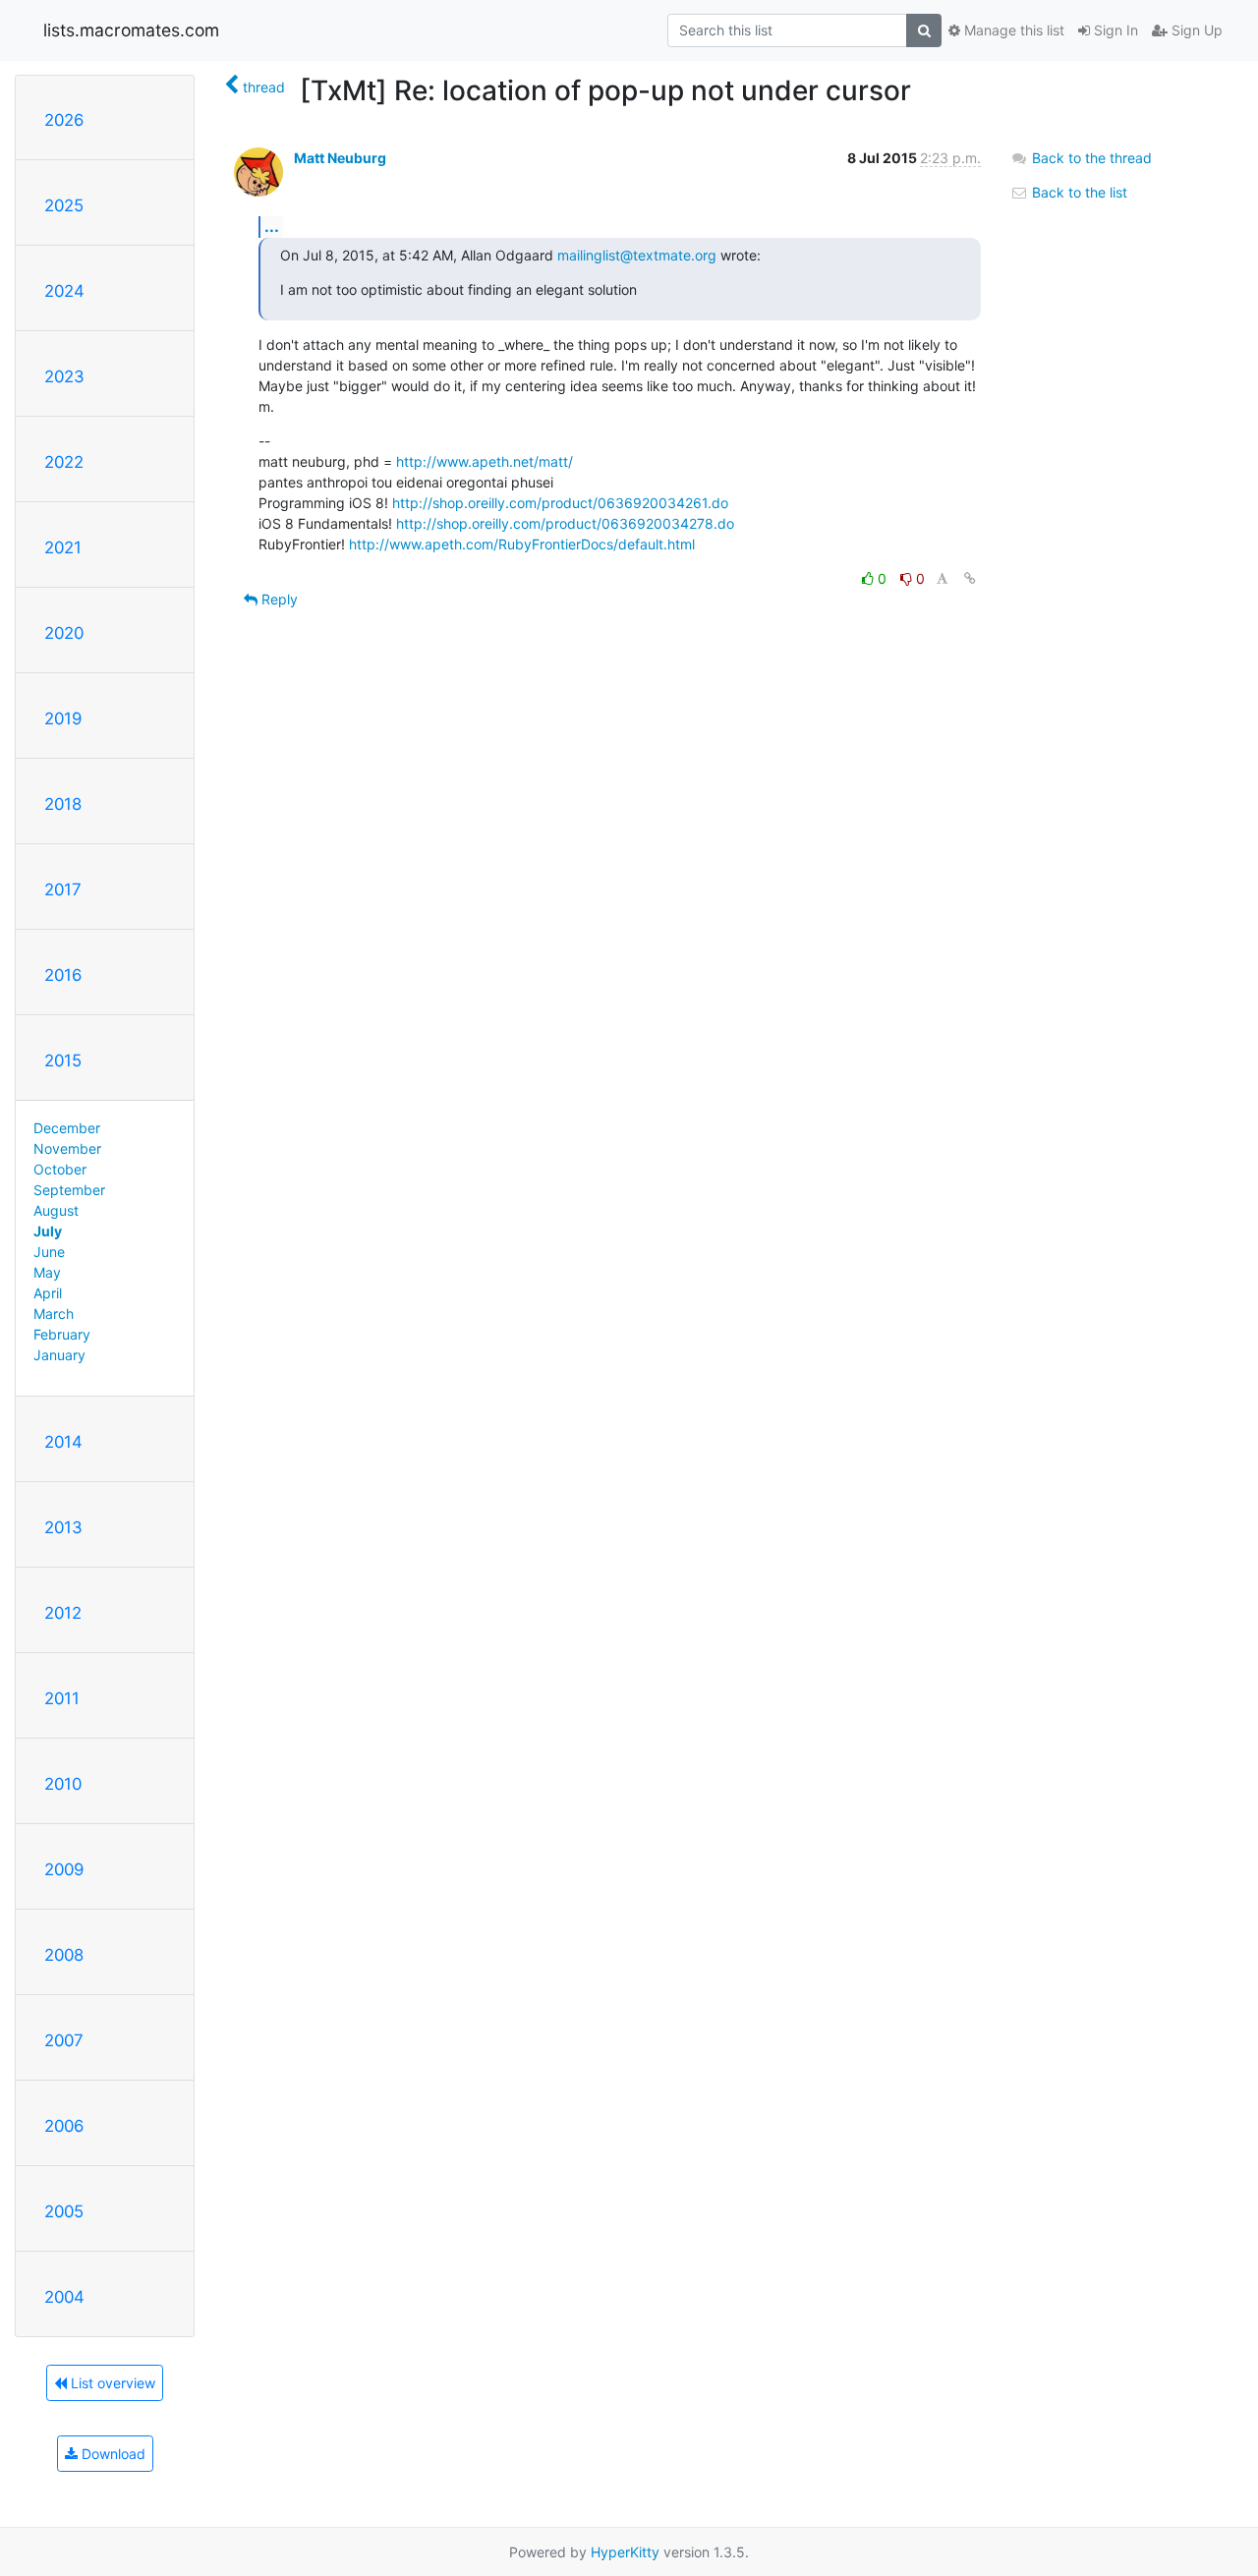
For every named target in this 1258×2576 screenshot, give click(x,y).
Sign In (1114, 30)
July (48, 1231)
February (62, 1334)
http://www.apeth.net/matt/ (485, 461)
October (60, 1169)
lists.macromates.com (131, 30)
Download (112, 2454)
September (69, 1190)
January (59, 1355)
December (67, 1128)
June (49, 1252)
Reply (278, 599)
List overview (111, 2383)
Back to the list (1078, 192)
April (48, 1293)
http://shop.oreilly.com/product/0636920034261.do (560, 503)
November (67, 1148)
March (54, 1314)
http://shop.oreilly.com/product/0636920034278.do (565, 523)
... (272, 226)
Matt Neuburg (340, 158)
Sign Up (1195, 30)
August (56, 1210)
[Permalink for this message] (970, 578)
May (47, 1272)
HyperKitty (625, 2552)
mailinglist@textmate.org (637, 255)
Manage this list (1012, 30)
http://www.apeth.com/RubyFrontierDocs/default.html (522, 544)
